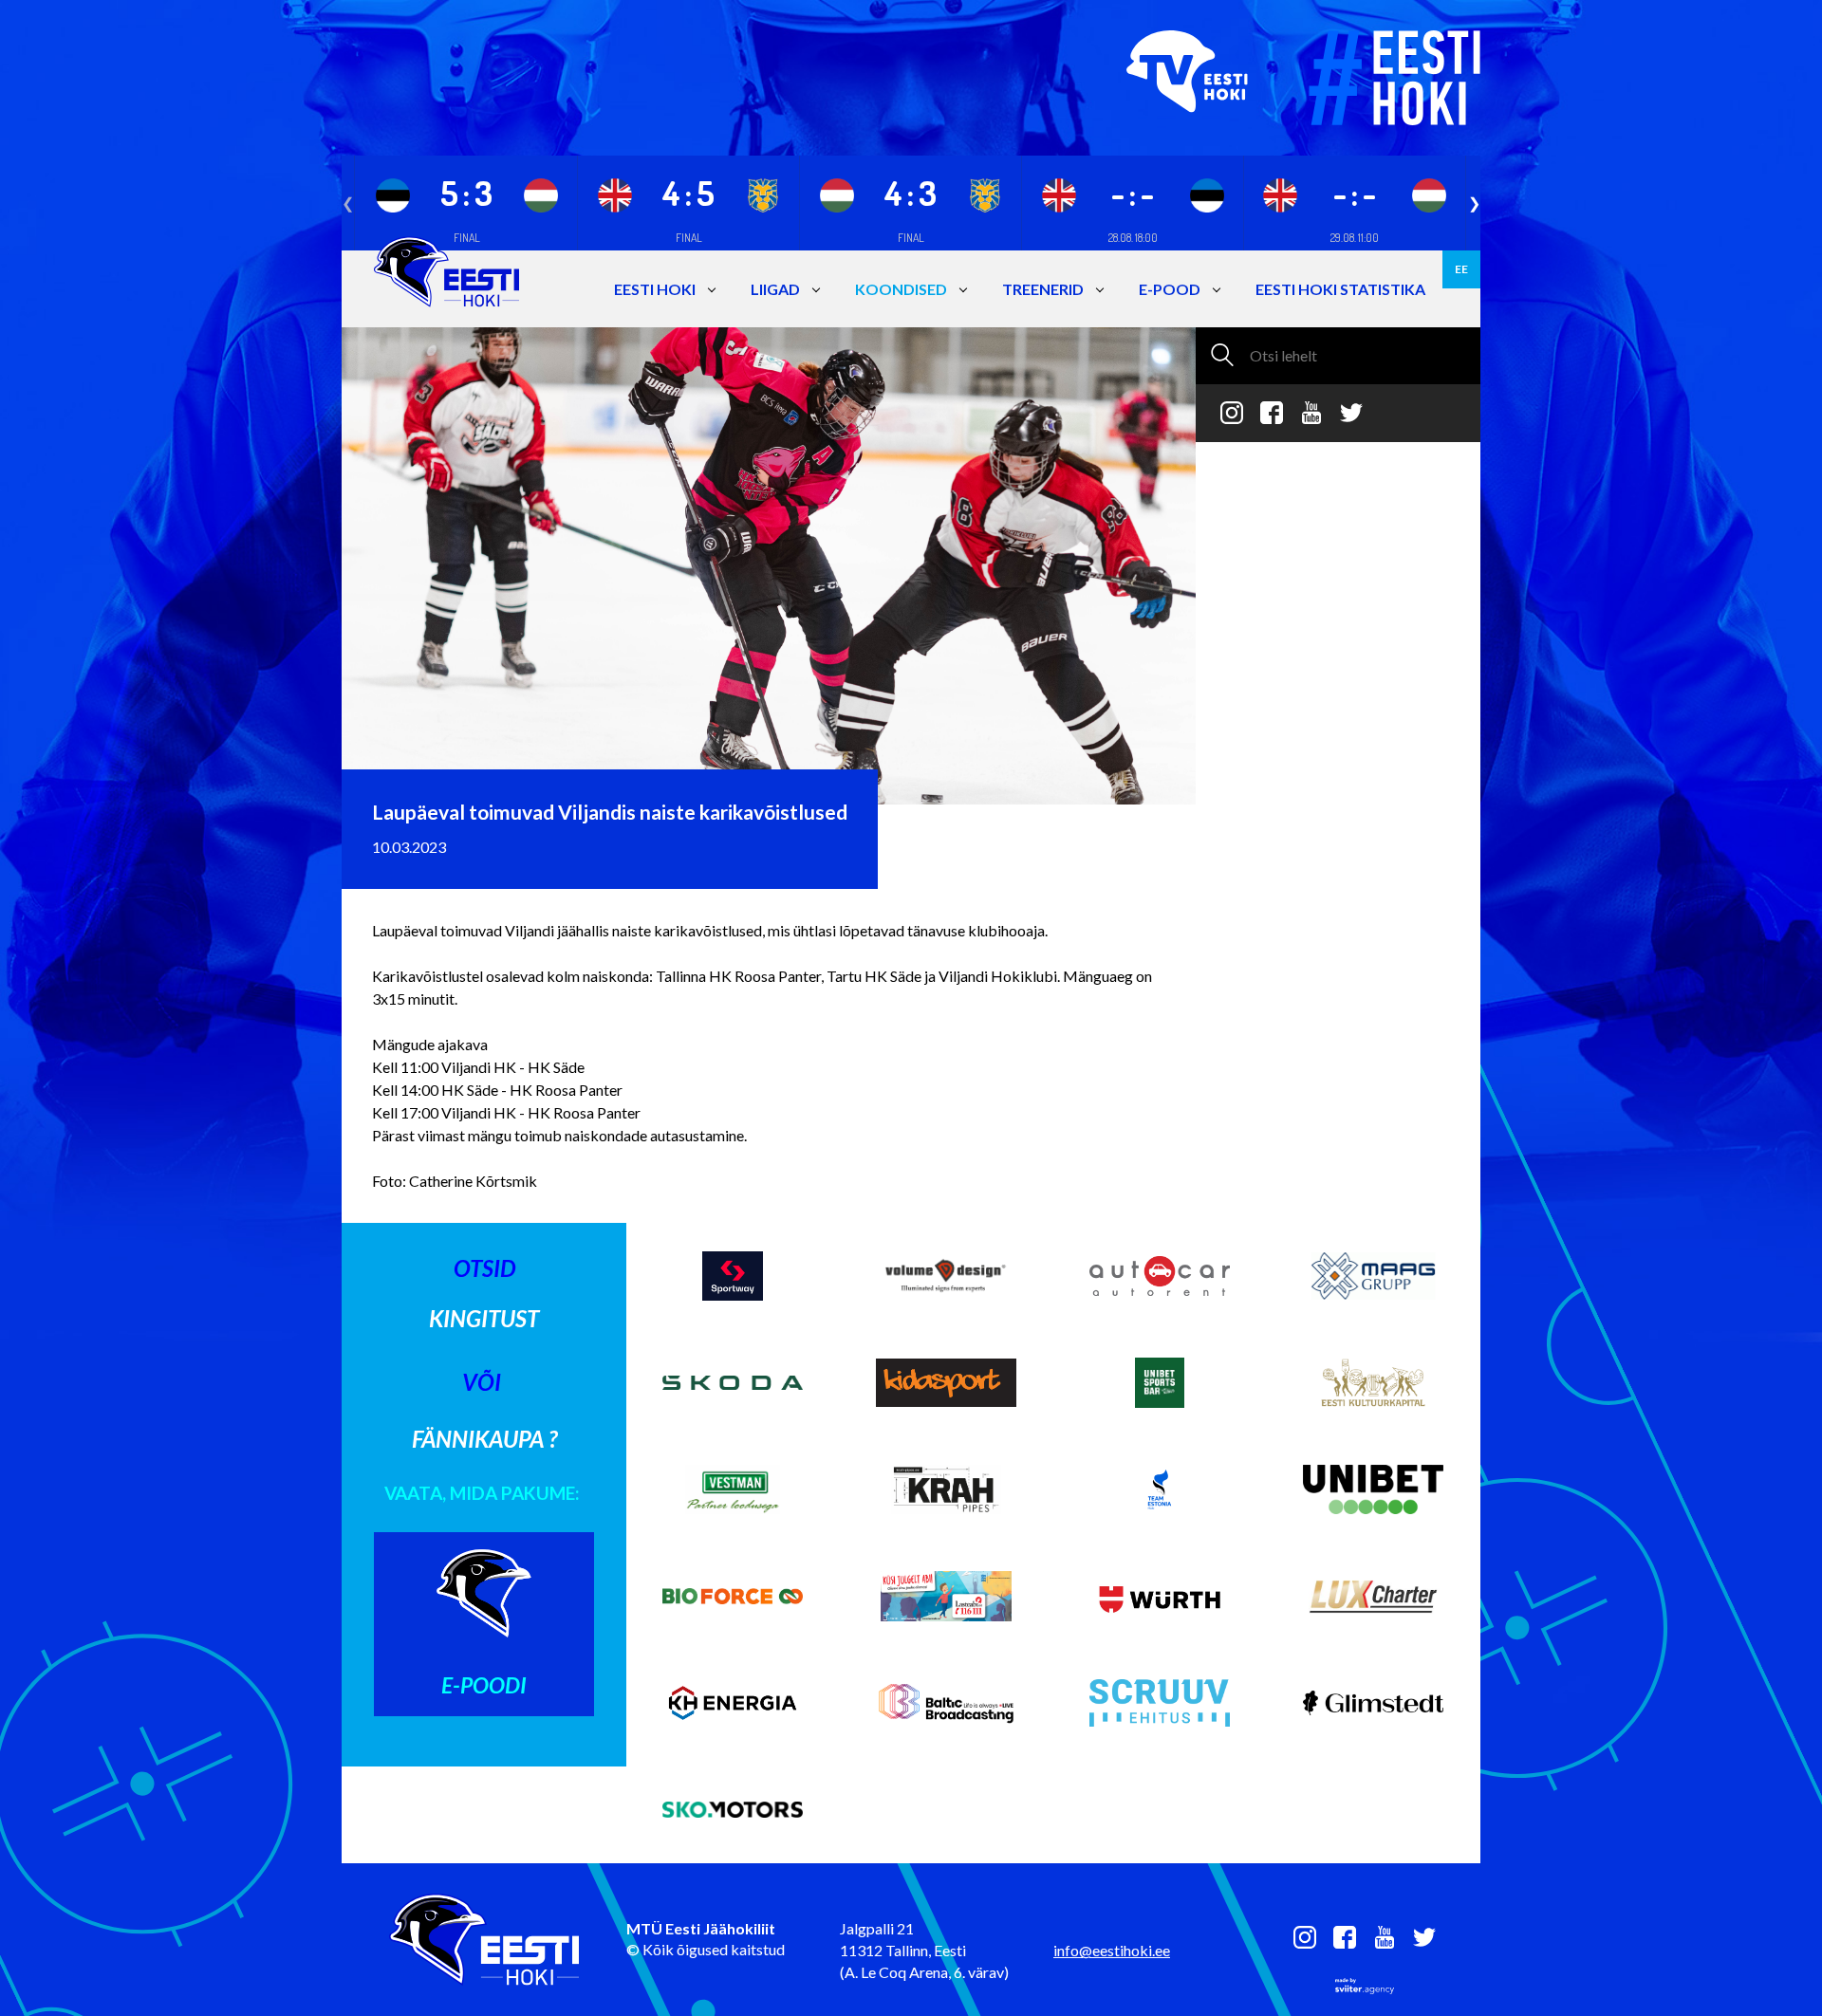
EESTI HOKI (655, 289)
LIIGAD (775, 289)
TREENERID (1043, 289)
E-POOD (1170, 289)
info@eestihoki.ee (1112, 1950)
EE (1461, 269)
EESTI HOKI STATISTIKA (1340, 289)
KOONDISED (901, 289)
